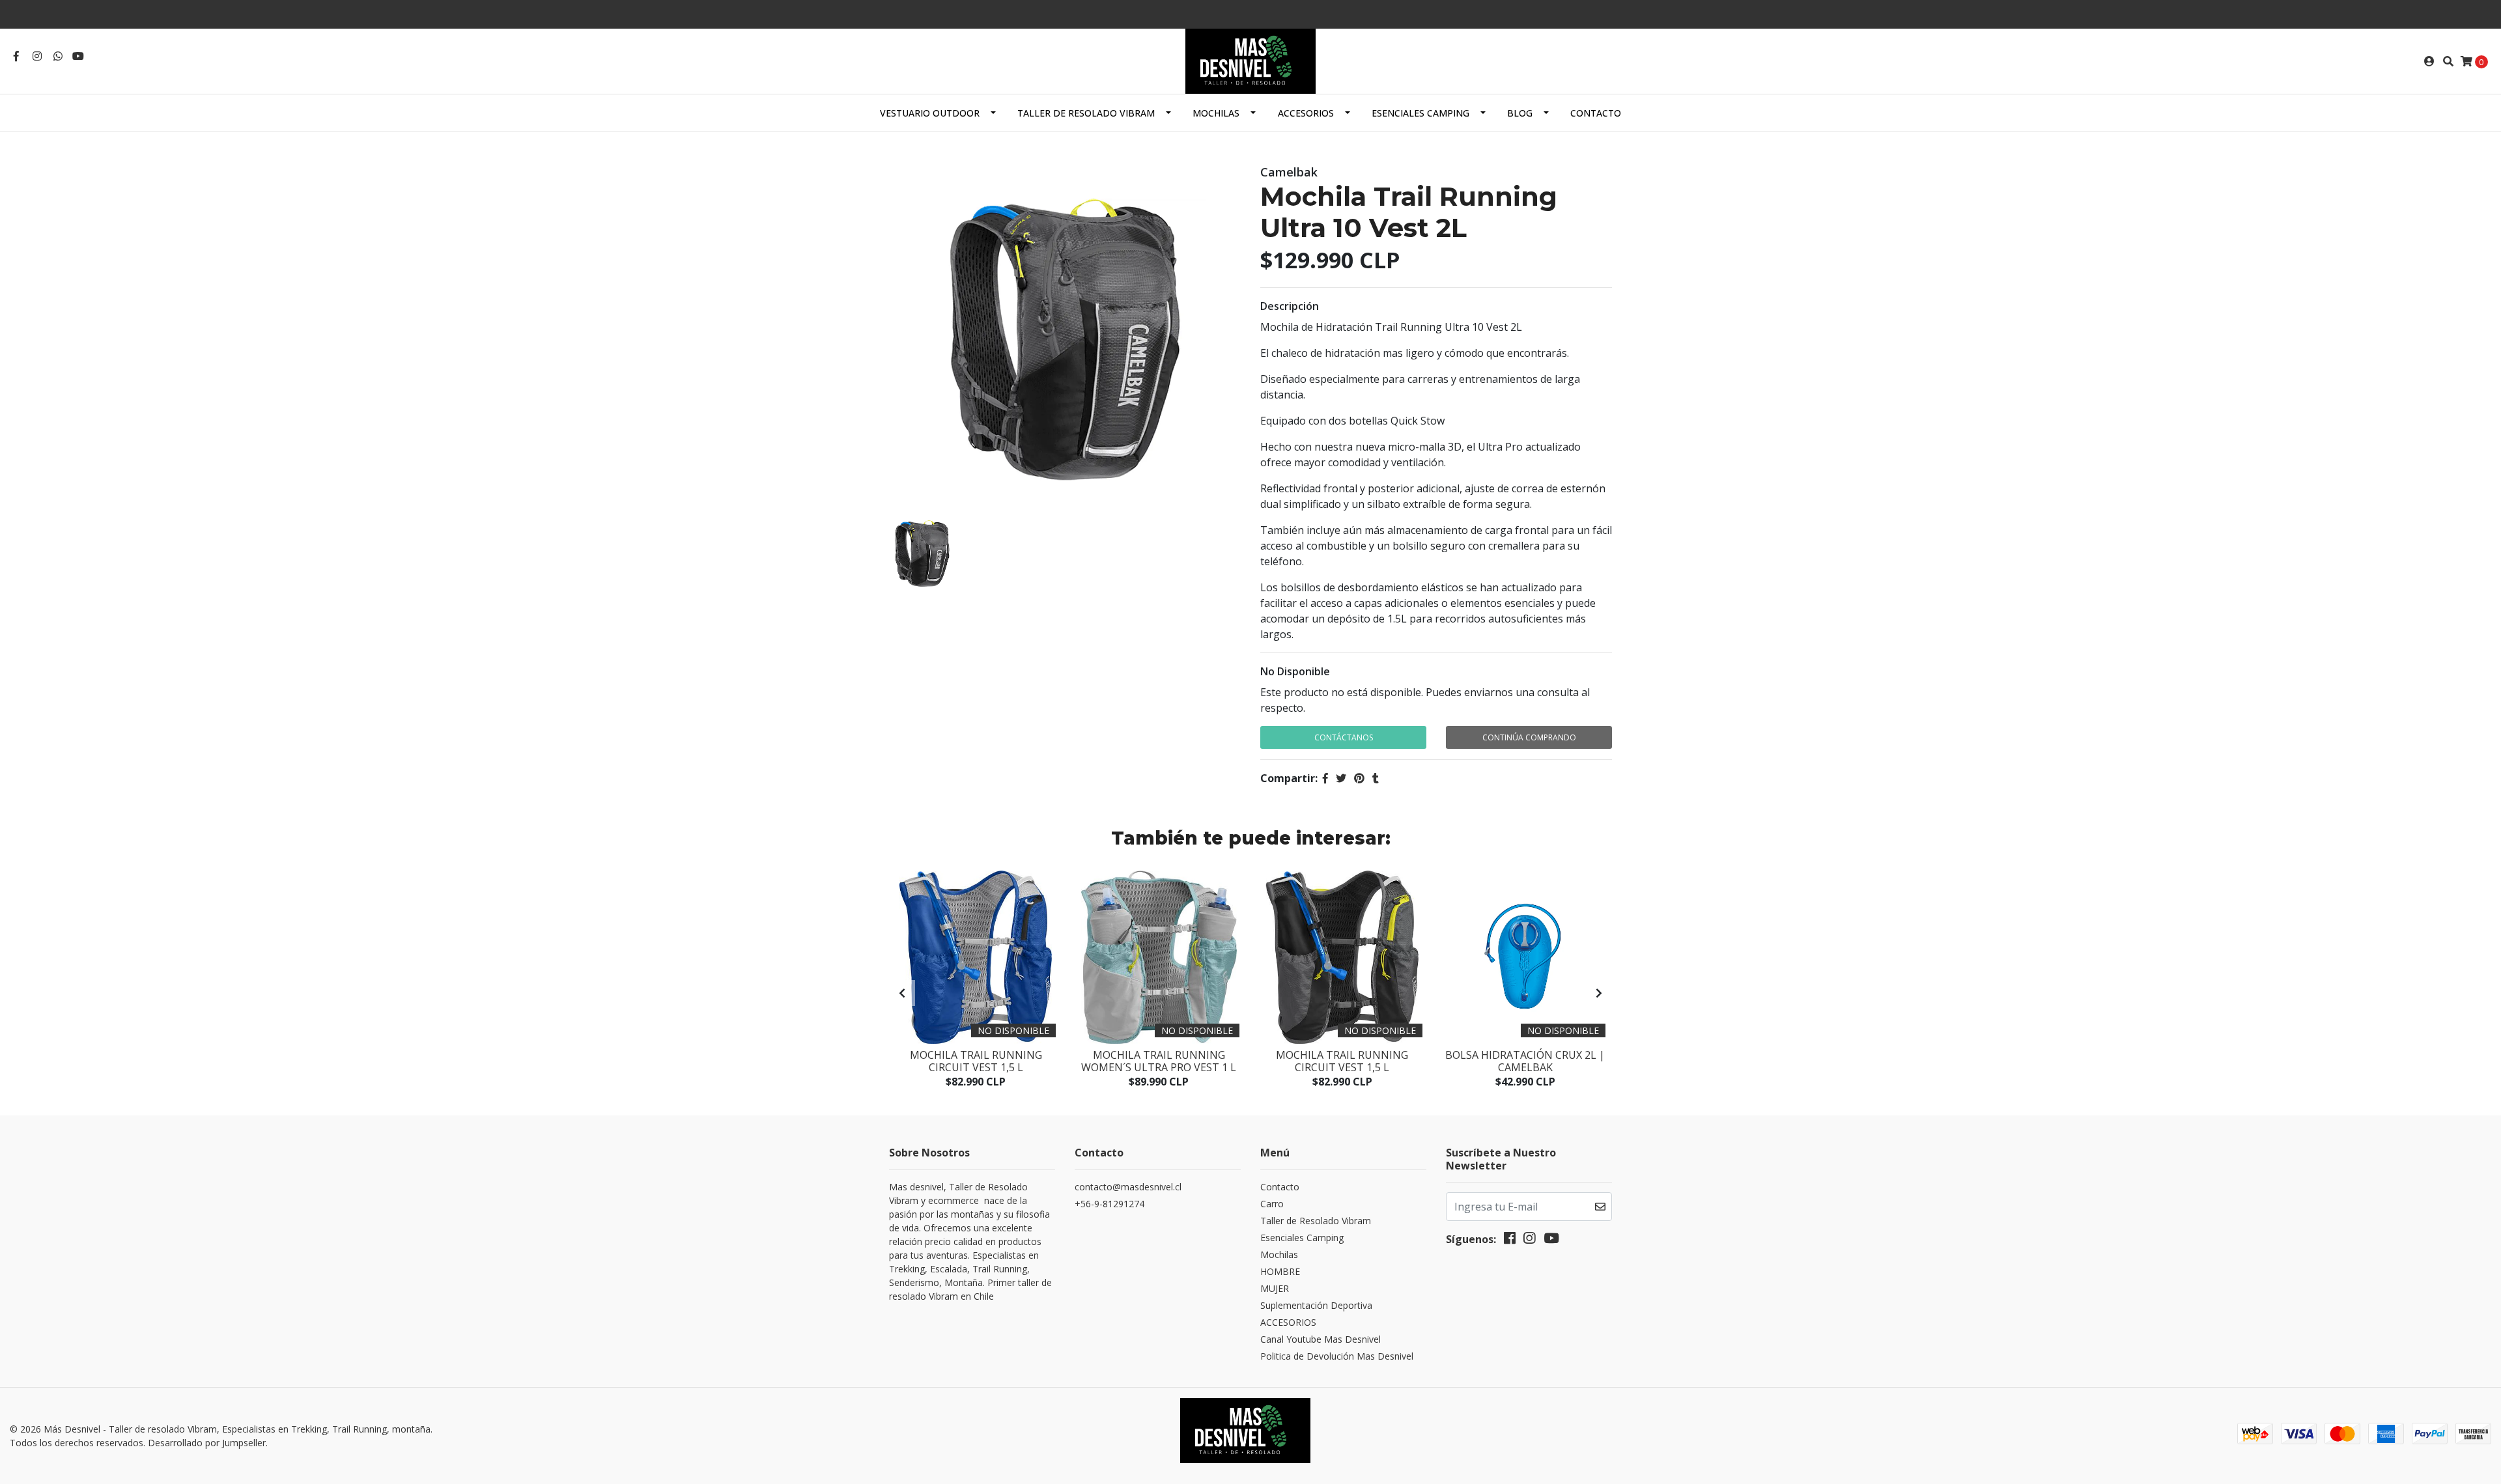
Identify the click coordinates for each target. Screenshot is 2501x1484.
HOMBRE (1280, 1271)
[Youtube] (78, 56)
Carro (1272, 1204)
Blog (1520, 113)
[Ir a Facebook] (16, 56)
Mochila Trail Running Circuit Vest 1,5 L (976, 1061)
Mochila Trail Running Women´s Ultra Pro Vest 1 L (1159, 1061)
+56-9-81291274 (1109, 1204)
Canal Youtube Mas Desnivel (1321, 1339)
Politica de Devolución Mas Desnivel (1337, 1356)
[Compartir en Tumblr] (1376, 778)
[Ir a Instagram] (37, 56)
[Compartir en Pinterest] (1359, 778)
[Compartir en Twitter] (1341, 778)
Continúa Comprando (1529, 737)
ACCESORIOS (1306, 113)
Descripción (1290, 306)
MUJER (1275, 1288)
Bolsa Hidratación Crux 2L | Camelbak (1525, 1061)
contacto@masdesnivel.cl (1128, 1187)
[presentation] (902, 993)
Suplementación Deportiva (1316, 1305)
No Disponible (1295, 671)
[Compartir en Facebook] (1325, 778)
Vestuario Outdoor (930, 113)
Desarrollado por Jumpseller (207, 1443)
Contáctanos (1344, 737)
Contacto (1596, 113)
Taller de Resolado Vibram (1086, 113)
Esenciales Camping (1420, 113)
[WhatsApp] (58, 56)
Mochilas (1216, 113)
